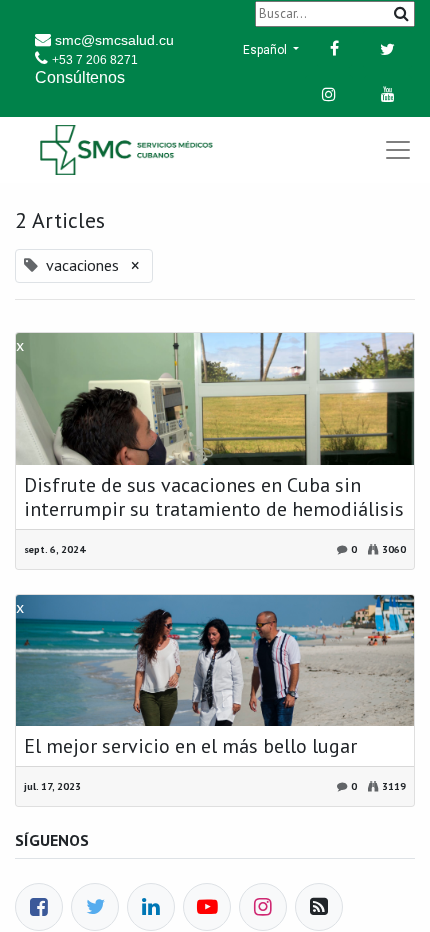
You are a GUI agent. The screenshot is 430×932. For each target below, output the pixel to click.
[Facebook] (39, 907)
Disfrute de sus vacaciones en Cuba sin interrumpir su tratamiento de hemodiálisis (214, 497)
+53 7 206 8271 (95, 60)
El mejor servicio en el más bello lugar (190, 746)
